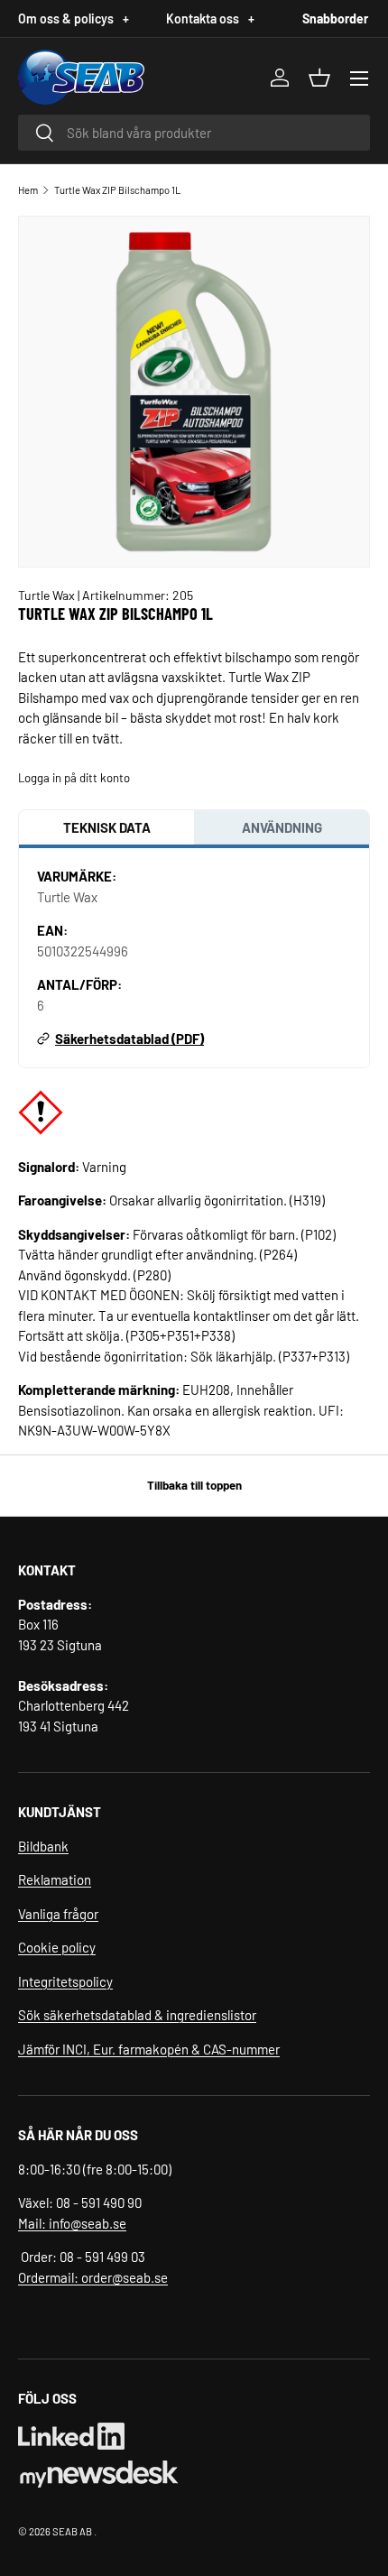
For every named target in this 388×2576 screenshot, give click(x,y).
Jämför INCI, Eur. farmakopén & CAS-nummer (149, 2049)
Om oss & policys (74, 18)
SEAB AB (72, 2531)
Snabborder (335, 18)
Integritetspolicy (65, 1981)
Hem (28, 190)
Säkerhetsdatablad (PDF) (129, 1039)
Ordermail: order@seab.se (93, 2277)
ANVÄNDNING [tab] (282, 827)
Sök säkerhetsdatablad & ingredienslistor (137, 2015)
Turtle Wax (48, 595)
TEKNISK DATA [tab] (107, 827)
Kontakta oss (210, 18)
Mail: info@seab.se (72, 2223)
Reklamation (55, 1879)
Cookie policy (57, 1947)
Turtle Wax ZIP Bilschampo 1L (117, 190)
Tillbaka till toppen (194, 1485)
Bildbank (43, 1846)
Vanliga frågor (58, 1914)
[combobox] (194, 133)
